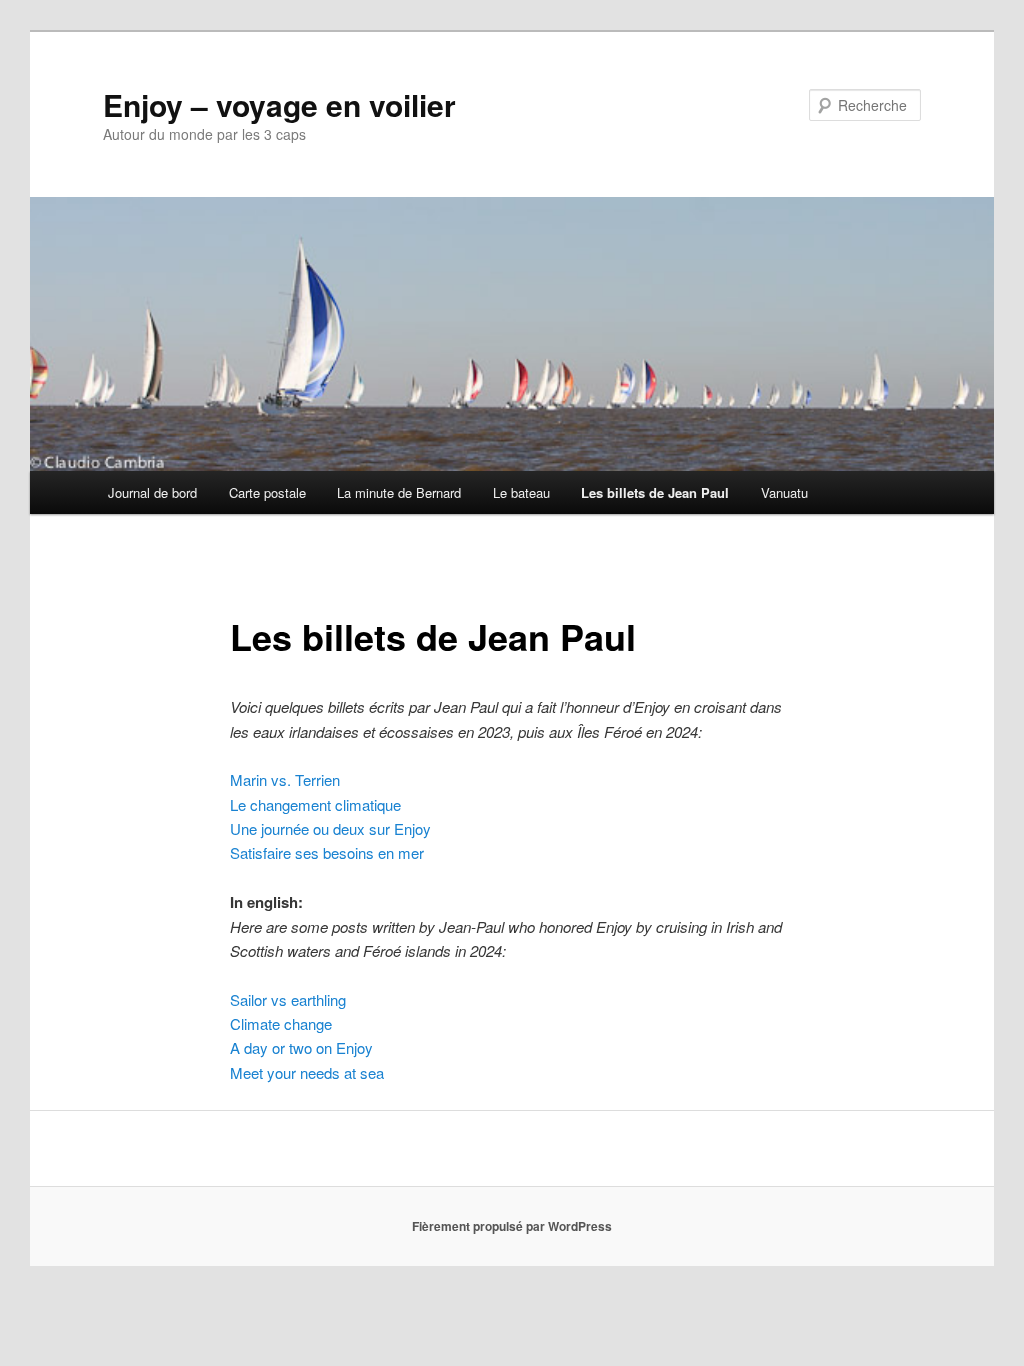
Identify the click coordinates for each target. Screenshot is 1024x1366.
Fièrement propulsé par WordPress (512, 1226)
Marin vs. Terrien (285, 779)
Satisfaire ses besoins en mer (327, 852)
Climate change (281, 1023)
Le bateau (521, 492)
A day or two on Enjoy (301, 1047)
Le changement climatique (315, 804)
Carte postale (267, 492)
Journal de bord (152, 492)
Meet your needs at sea (307, 1072)
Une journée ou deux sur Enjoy (330, 828)
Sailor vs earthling (288, 999)
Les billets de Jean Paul (655, 492)
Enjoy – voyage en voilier (279, 104)
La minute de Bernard (399, 492)
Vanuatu (784, 492)
